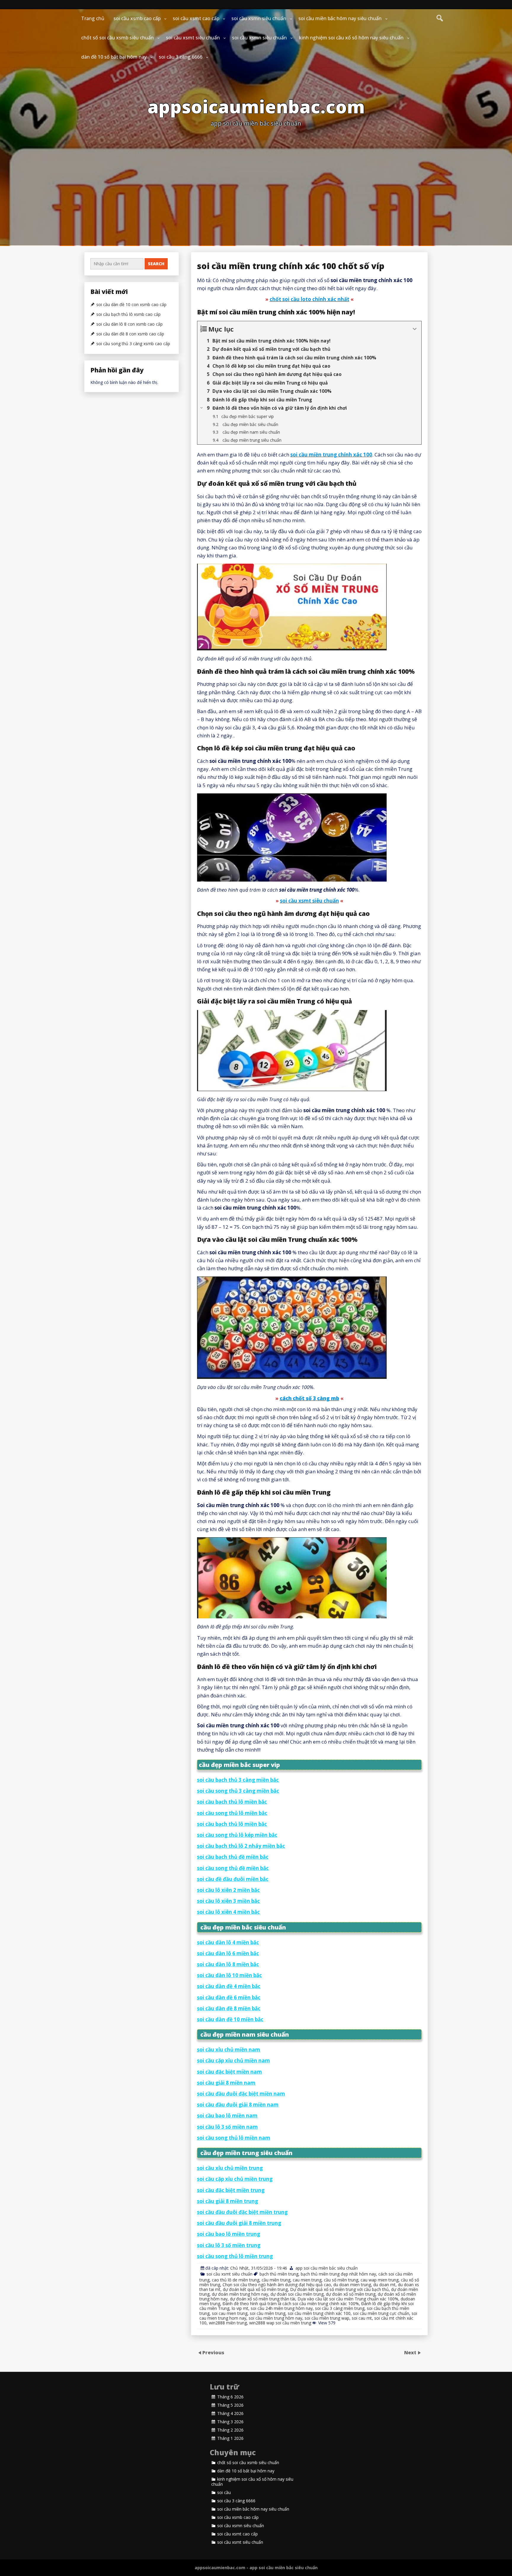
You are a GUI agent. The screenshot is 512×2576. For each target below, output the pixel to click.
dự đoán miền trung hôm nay (240, 2294)
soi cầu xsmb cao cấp (137, 18)
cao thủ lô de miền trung (236, 2280)
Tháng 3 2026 (230, 2422)
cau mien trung (307, 2280)
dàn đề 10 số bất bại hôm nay (114, 57)
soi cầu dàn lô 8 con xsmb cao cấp (129, 324)
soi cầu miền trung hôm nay (275, 2318)
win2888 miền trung (228, 2323)
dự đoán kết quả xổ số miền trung (255, 2289)
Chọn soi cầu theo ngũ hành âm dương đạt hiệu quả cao (277, 2285)
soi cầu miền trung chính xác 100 (319, 2313)
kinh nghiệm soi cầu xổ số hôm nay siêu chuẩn (351, 38)
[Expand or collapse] (415, 329)
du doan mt (384, 2285)
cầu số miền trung (341, 2280)
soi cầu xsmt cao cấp (196, 18)
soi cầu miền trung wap (327, 2318)
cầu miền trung (276, 2280)
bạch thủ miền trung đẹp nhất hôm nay (338, 2274)
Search (156, 264)
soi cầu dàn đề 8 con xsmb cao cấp (130, 334)
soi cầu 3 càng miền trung (340, 2308)
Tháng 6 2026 (230, 2397)
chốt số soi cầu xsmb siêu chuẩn (117, 38)
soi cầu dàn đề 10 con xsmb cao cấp (131, 305)
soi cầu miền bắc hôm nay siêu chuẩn (340, 18)
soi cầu (224, 2493)
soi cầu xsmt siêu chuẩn (193, 38)
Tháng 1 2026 (230, 2438)
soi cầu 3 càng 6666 (181, 57)
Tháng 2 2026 (230, 2430)
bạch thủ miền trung (279, 2274)
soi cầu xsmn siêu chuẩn (259, 18)
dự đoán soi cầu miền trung (297, 2294)
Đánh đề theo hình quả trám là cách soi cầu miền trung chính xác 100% (291, 2304)
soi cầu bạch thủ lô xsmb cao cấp (128, 314)
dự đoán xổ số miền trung (351, 2294)
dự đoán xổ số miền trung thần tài (263, 2299)
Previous (213, 2353)
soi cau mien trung (230, 2313)
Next (411, 2353)
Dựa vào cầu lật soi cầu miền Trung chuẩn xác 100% (348, 2299)
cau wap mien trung (380, 2280)
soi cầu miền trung (268, 2313)
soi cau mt (362, 2318)
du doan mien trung (352, 2285)
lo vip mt (240, 2308)
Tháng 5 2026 (230, 2405)
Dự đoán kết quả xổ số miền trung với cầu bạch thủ (339, 2289)
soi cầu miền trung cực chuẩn (381, 2313)
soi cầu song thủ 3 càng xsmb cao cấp (133, 344)
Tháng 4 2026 (230, 2413)
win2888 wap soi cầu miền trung (280, 2323)
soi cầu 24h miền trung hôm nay (282, 2308)
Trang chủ (93, 18)
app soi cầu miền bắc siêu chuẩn (327, 2268)
